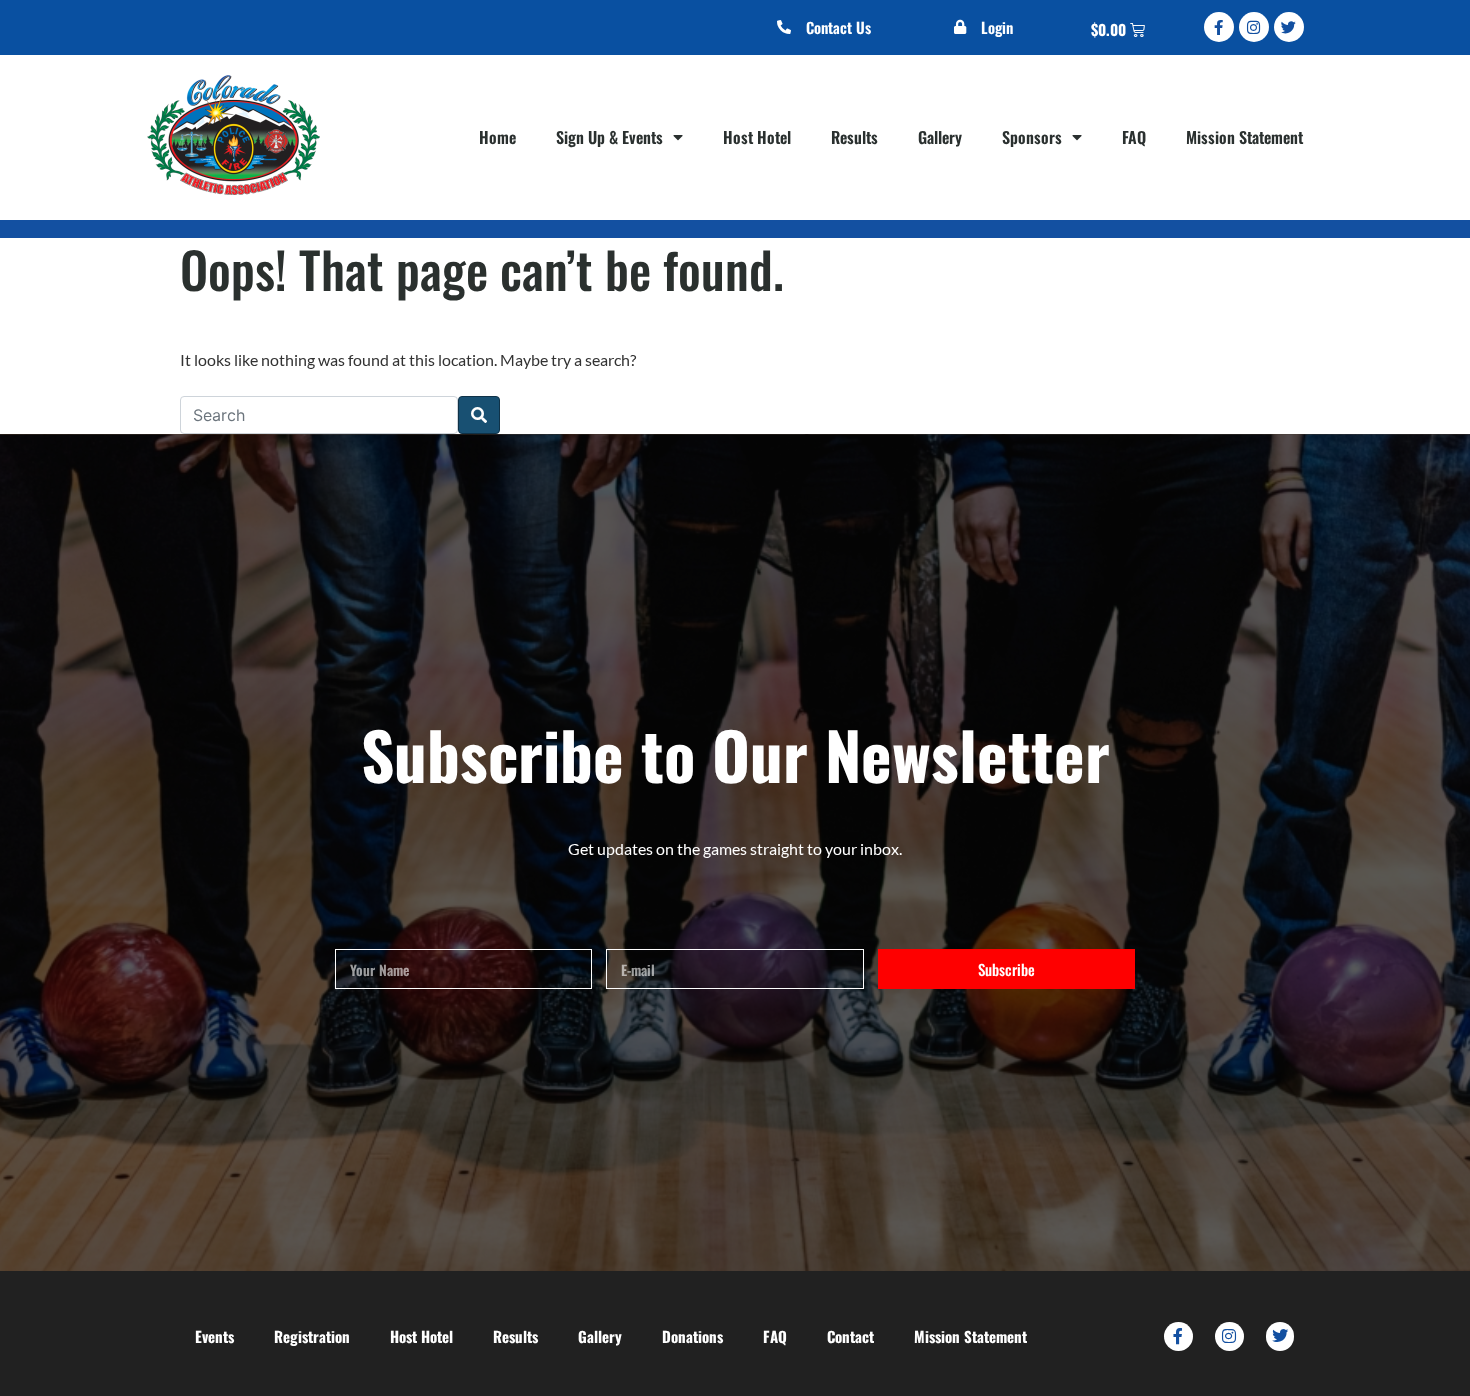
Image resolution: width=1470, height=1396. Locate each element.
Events (214, 1336)
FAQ (1134, 137)
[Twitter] (1289, 27)
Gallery (940, 137)
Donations (692, 1336)
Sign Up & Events (609, 137)
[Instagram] (1254, 27)
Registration (312, 1336)
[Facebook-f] (1219, 27)
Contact (850, 1336)
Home (497, 137)
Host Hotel (757, 137)
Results (854, 137)
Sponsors (1032, 137)
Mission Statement (1244, 137)
